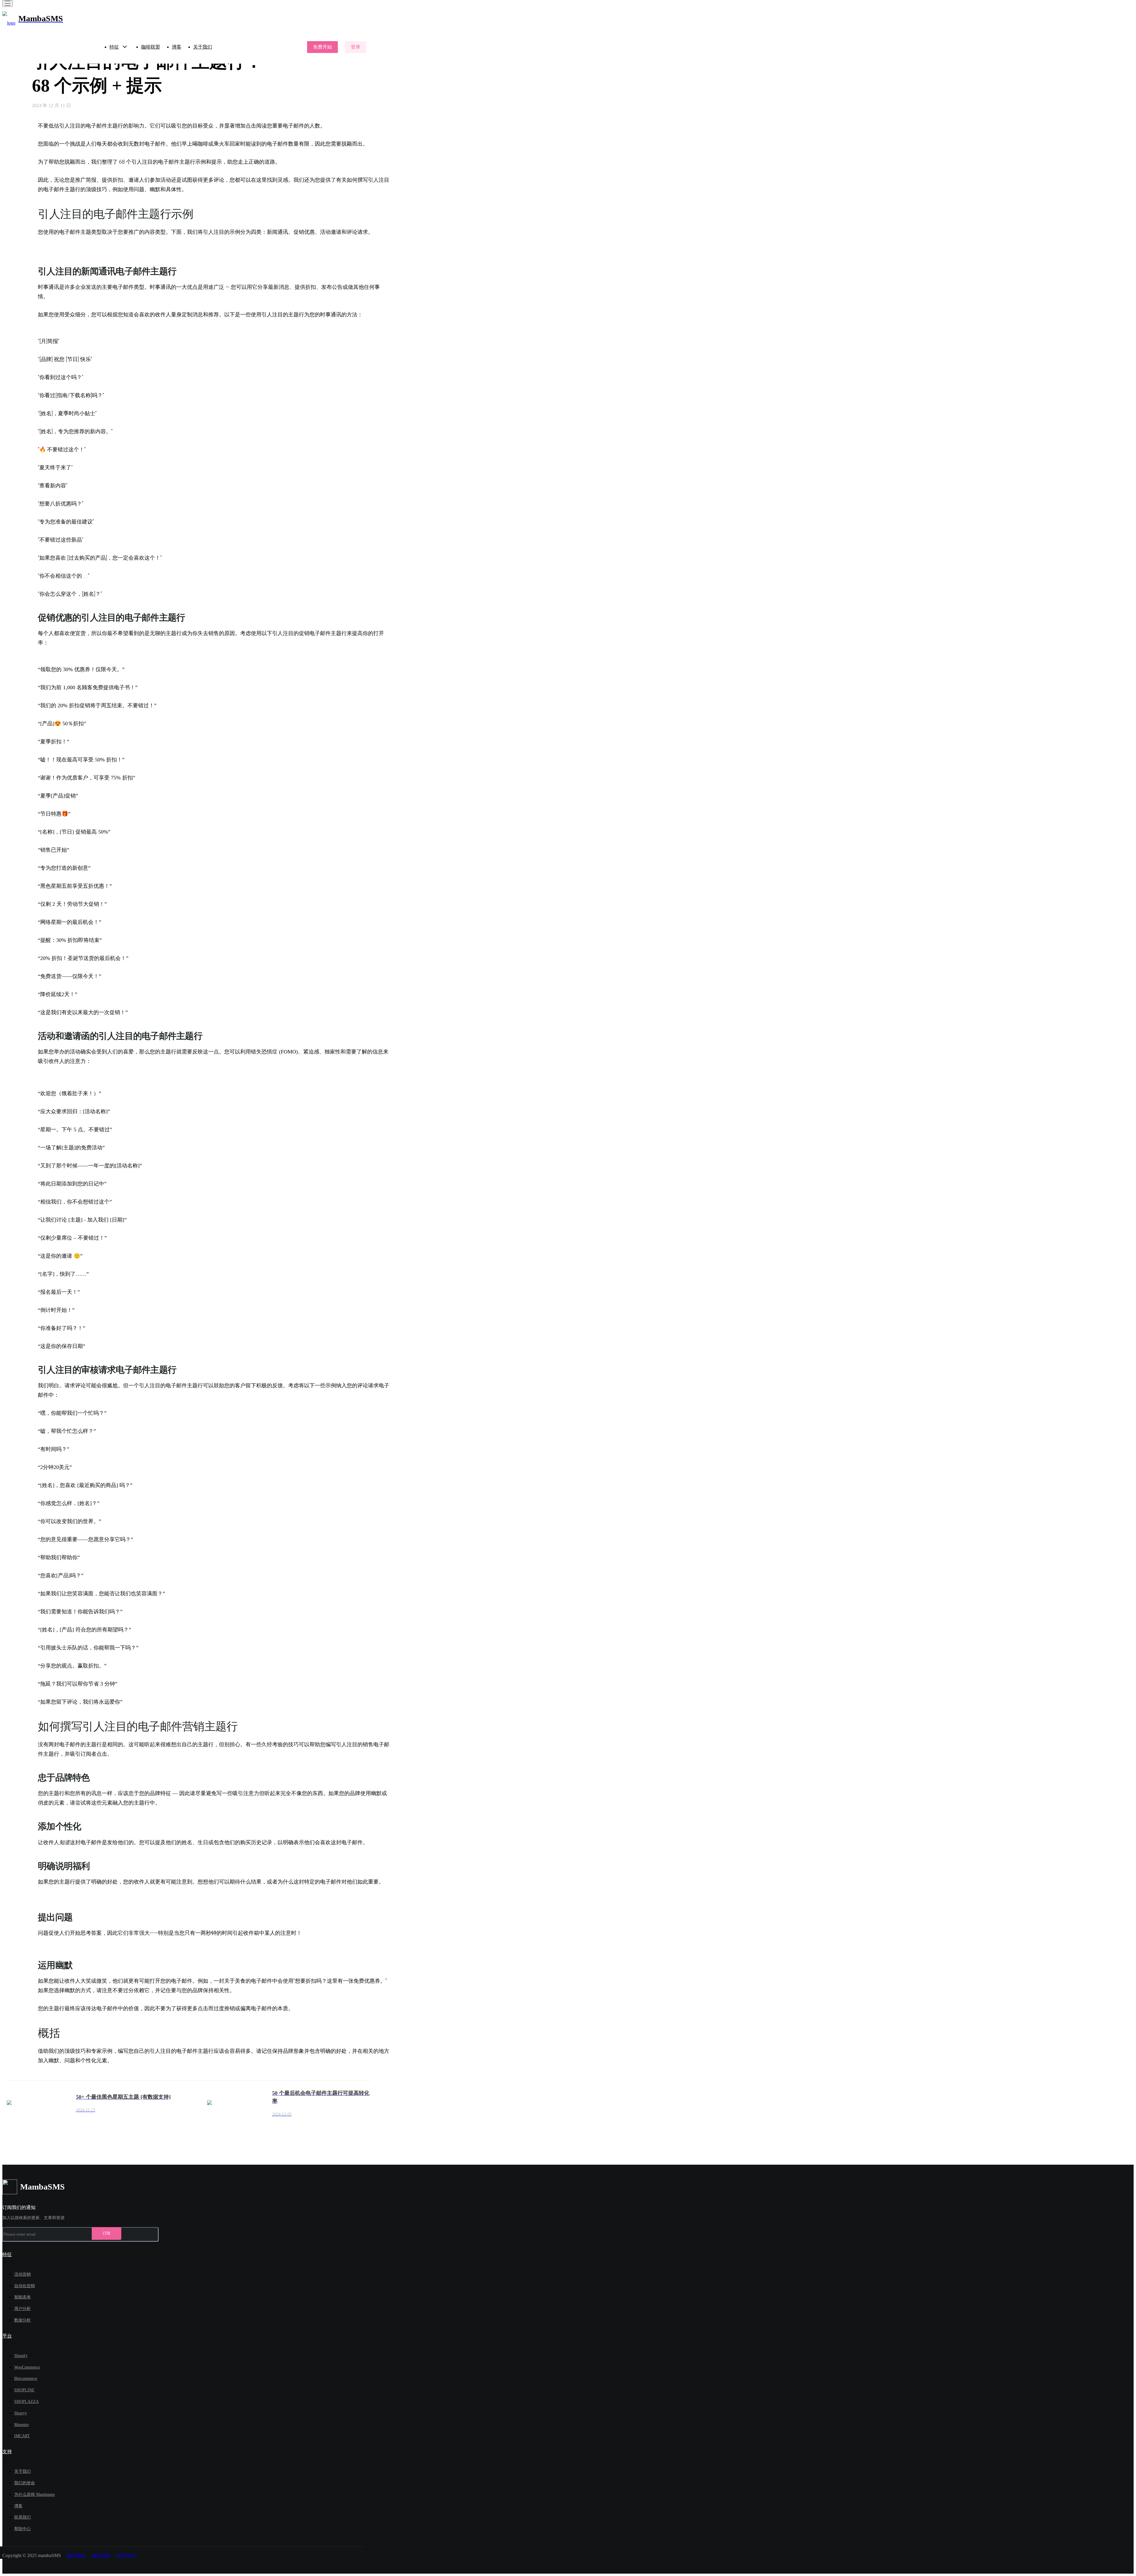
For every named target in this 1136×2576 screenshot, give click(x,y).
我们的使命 (25, 2483)
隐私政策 (101, 2555)
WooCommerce (27, 2367)
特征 (114, 47)
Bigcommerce (26, 2378)
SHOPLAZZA (26, 2402)
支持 (7, 2452)
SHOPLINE (24, 2390)
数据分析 (22, 2320)
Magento (21, 2425)
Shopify (21, 2356)
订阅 (106, 2233)
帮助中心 (22, 2529)
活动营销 (22, 2274)
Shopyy (21, 2413)
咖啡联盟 (151, 47)
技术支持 (126, 2555)
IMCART (22, 2436)
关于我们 (203, 47)
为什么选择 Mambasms (34, 2494)
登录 (356, 47)
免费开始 (322, 47)
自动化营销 (25, 2286)
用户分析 (22, 2309)
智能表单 (22, 2297)
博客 (177, 47)
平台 (7, 2336)
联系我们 (22, 2517)
